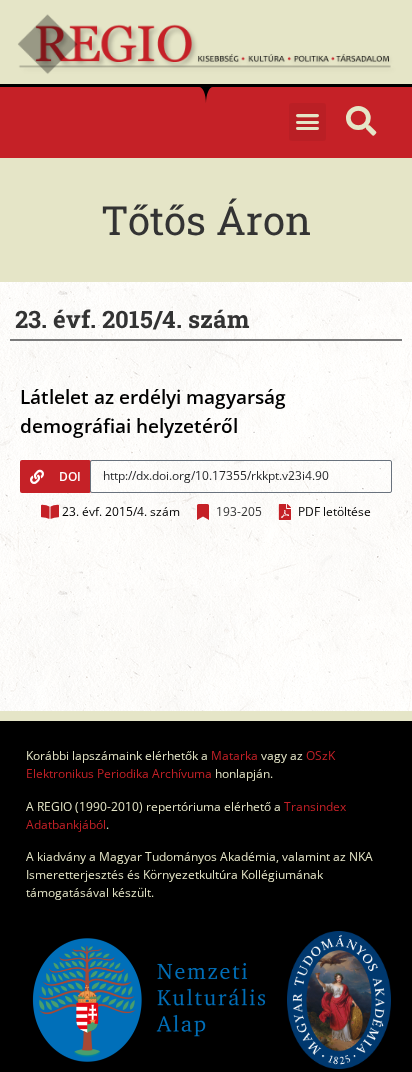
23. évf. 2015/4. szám (121, 511)
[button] (308, 122)
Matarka (234, 755)
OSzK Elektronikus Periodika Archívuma (180, 764)
